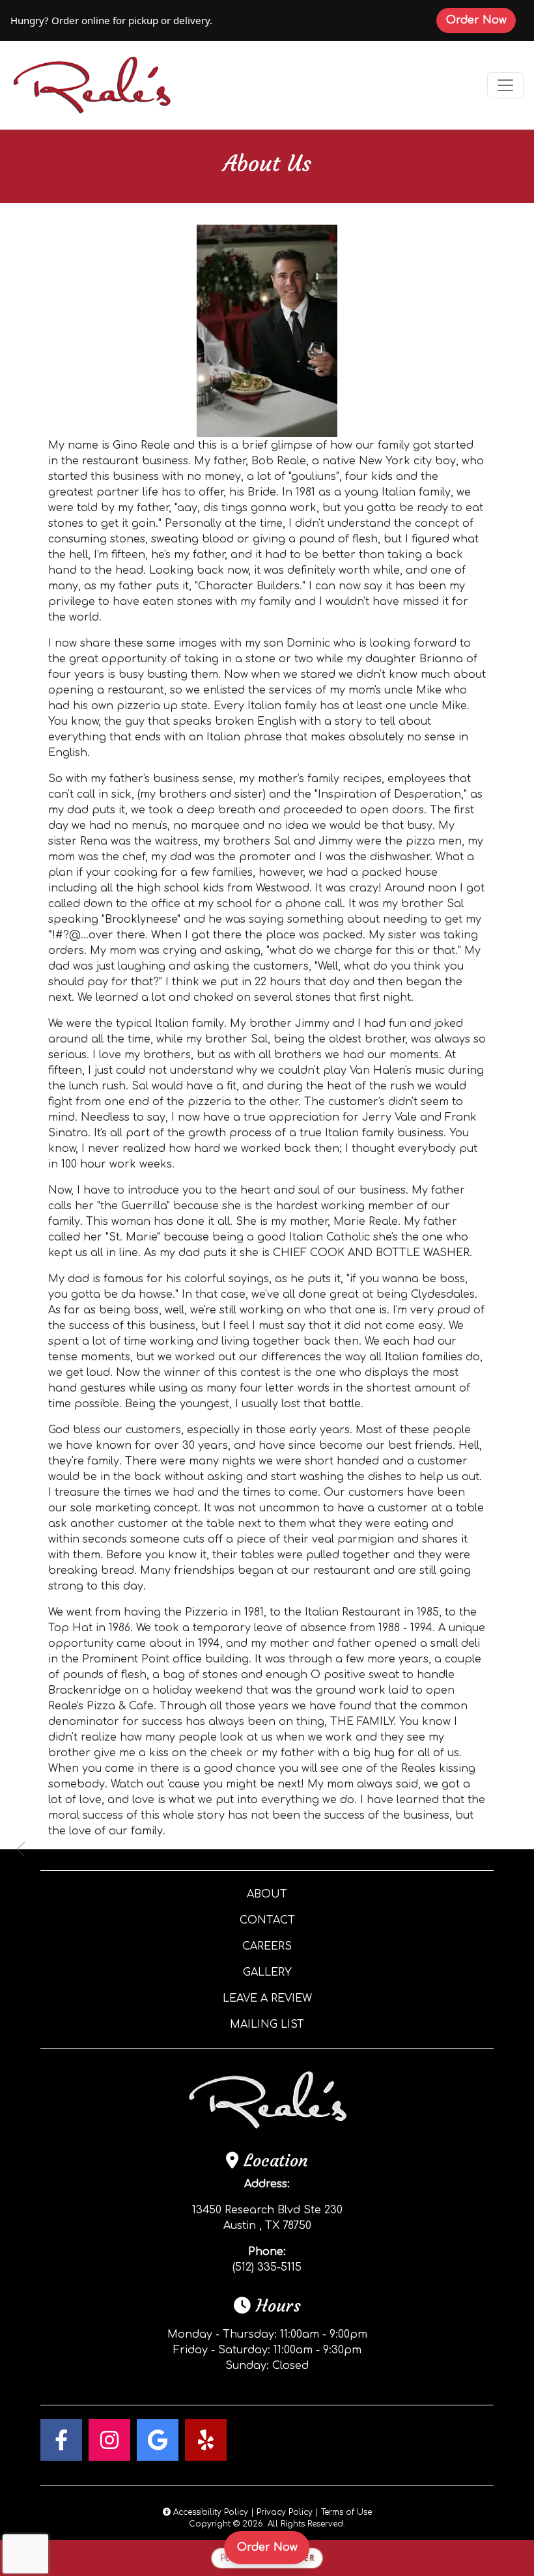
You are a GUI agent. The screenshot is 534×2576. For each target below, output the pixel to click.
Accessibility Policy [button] (209, 2512)
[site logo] (92, 85)
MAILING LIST (267, 2024)
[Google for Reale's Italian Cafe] (158, 2440)
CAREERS (267, 1946)
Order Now (481, 20)
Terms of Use (346, 2512)
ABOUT (267, 1894)
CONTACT (267, 1920)
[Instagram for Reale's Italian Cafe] (109, 2440)
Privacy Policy (285, 2512)
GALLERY (267, 1972)
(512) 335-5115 (267, 2267)
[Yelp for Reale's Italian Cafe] (206, 2440)
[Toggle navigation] (505, 85)
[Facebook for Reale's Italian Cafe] (61, 2440)
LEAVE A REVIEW (267, 1998)
